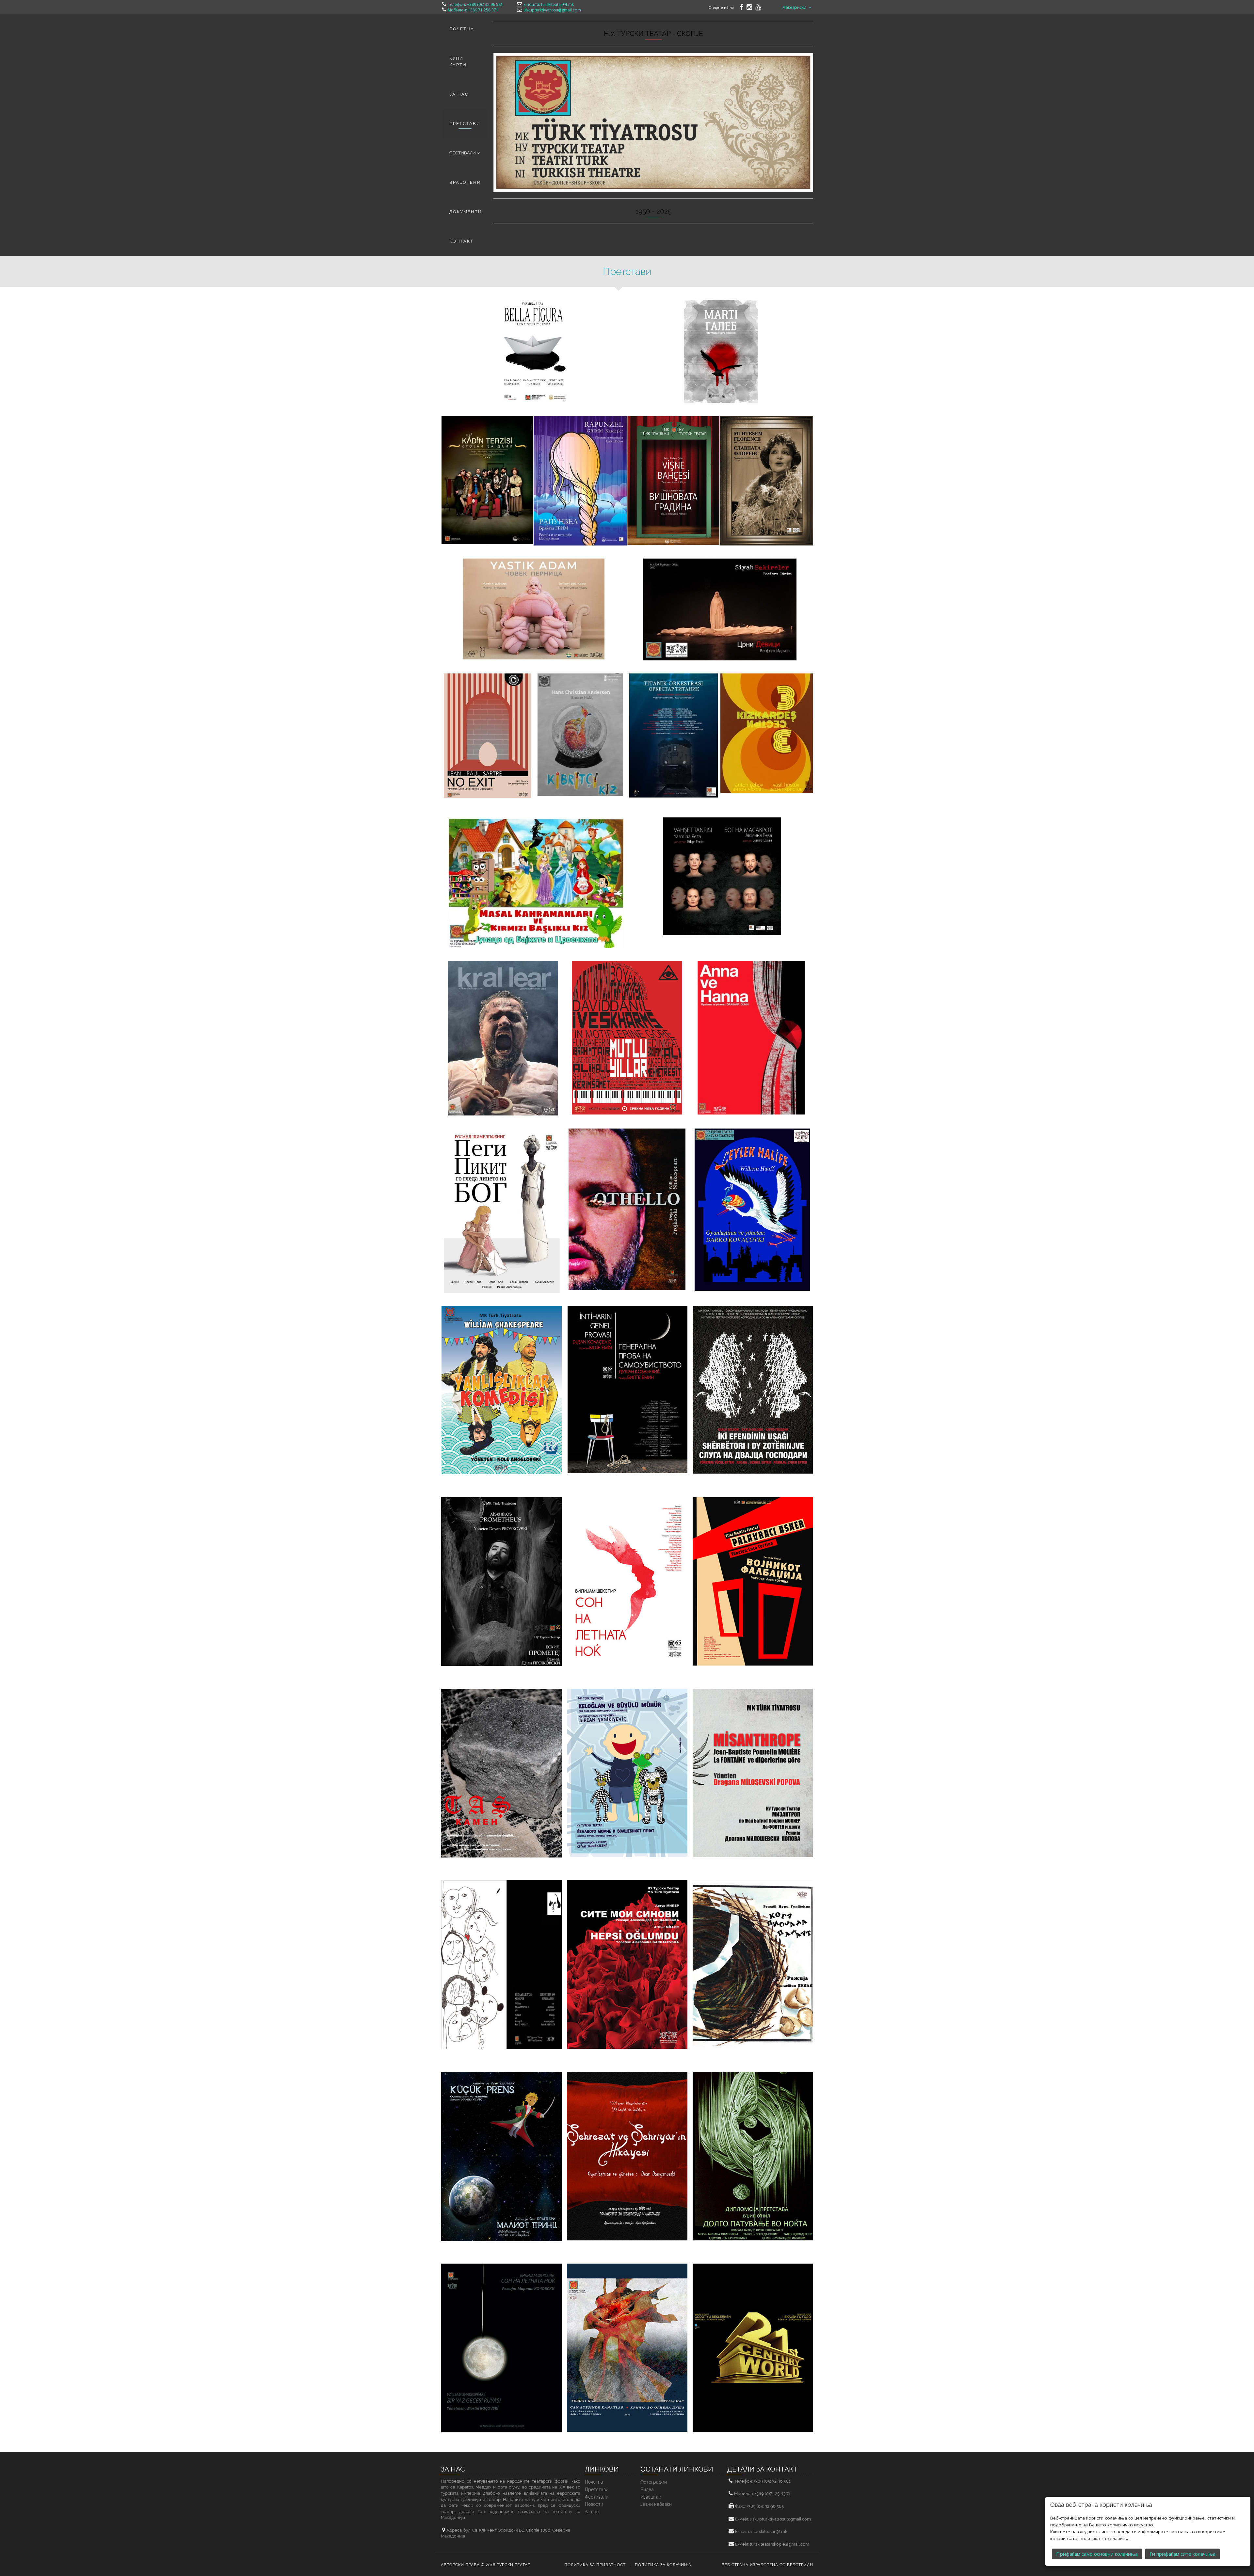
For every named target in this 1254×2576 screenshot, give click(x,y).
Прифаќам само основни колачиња (1097, 2554)
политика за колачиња (1105, 2538)
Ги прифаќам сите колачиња (1182, 2554)
